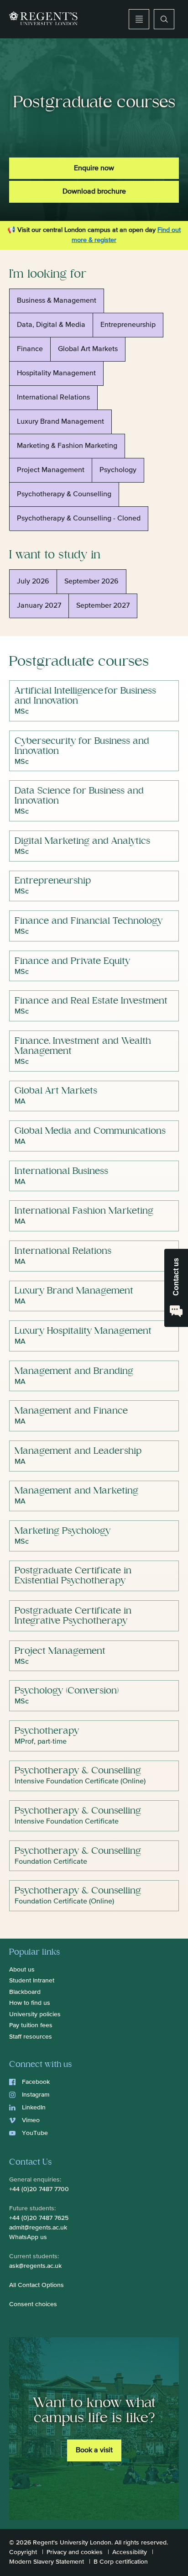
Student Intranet (32, 1981)
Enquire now (94, 168)
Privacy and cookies (75, 2552)
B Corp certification (121, 2562)
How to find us (30, 2003)
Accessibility (130, 2552)
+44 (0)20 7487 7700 (39, 2189)
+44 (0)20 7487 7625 (39, 2218)
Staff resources (31, 2037)
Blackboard (25, 1992)
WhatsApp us (28, 2237)
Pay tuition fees (31, 2025)
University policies (35, 2014)
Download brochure (94, 192)
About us (22, 1970)
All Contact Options (37, 2285)
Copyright (23, 2552)
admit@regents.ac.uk (38, 2228)
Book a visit (94, 2450)
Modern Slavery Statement (47, 2562)
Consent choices (33, 2304)
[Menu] (139, 19)
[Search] (164, 19)
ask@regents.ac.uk (35, 2266)
